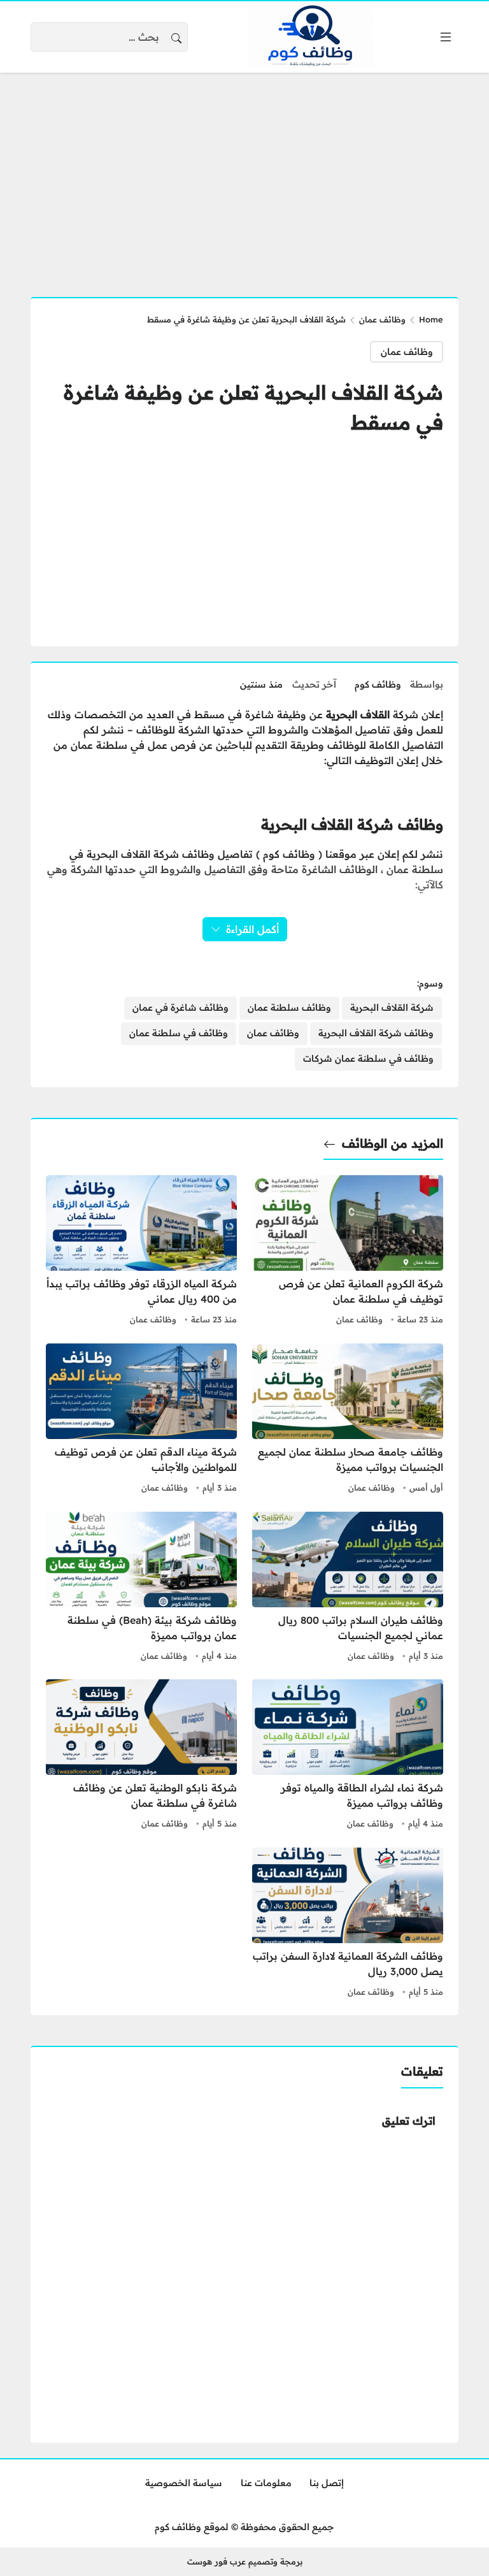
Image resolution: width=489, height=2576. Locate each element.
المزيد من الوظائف (393, 1143)
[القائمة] (446, 37)
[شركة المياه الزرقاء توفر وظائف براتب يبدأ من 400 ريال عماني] (141, 1252)
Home (431, 319)
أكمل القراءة (252, 929)
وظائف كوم (378, 684)
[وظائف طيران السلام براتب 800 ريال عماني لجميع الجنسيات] (348, 1588)
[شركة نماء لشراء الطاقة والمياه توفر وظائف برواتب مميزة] (348, 1756)
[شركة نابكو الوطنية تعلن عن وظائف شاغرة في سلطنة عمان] (141, 1756)
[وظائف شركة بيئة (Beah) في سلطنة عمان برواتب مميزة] (141, 1588)
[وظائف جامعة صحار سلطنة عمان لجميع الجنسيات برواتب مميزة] (348, 1420)
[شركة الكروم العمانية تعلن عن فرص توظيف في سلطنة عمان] (348, 1252)
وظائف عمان (382, 319)
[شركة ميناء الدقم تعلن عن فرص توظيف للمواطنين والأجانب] (141, 1420)
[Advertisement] (244, 177)
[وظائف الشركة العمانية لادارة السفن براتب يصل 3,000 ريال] (348, 1924)
